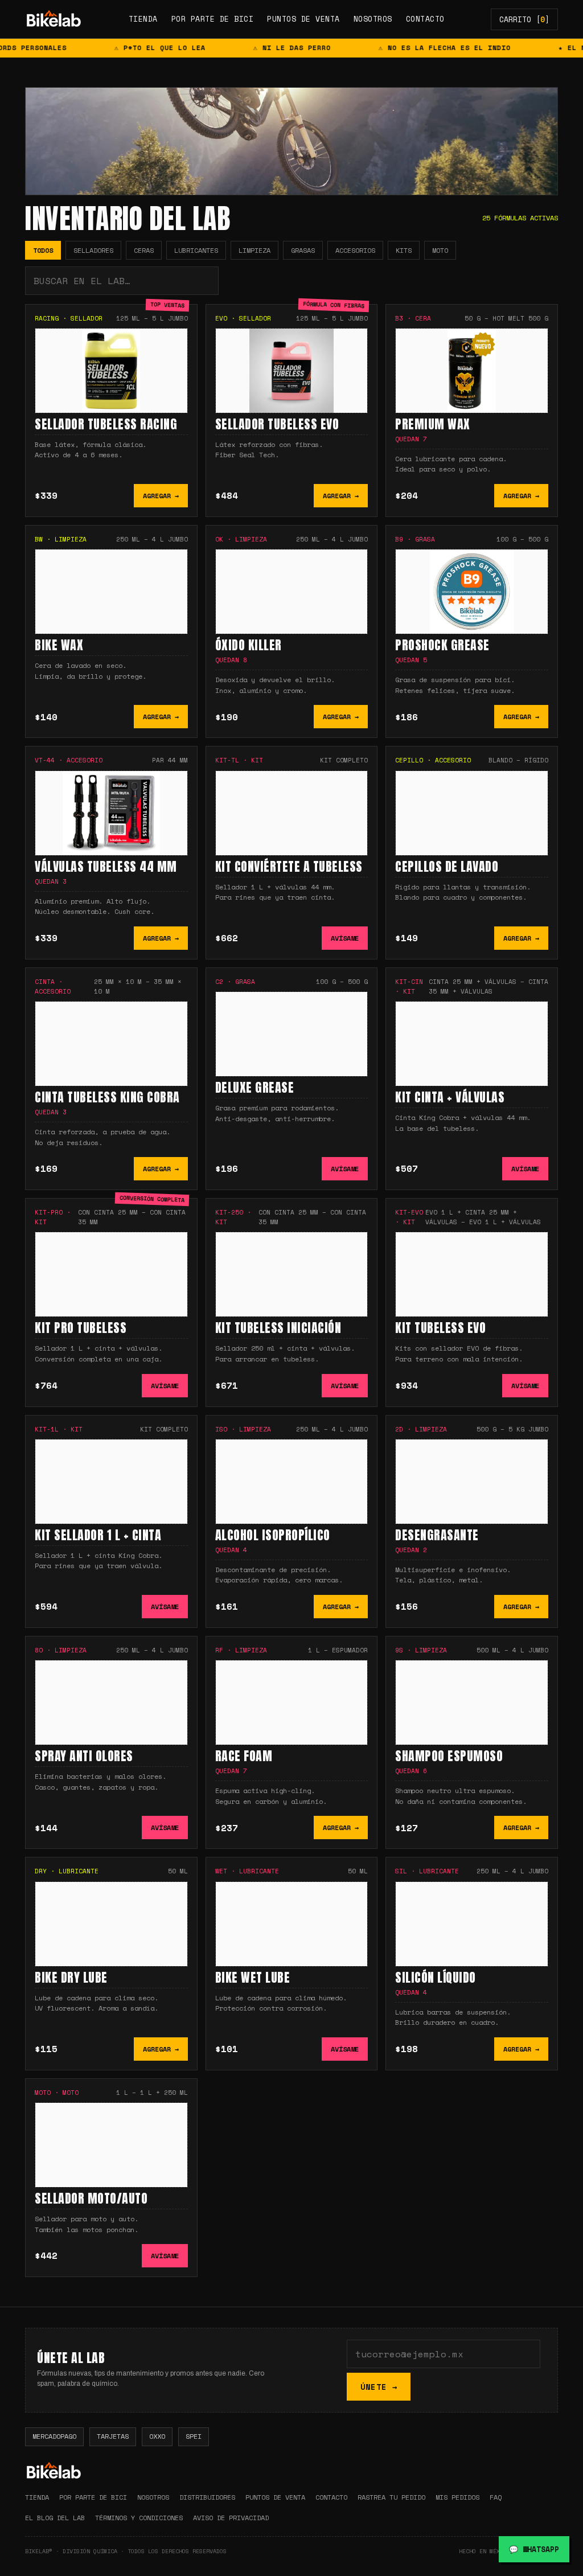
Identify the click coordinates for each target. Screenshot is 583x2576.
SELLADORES (93, 250)
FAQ (496, 2497)
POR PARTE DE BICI (213, 19)
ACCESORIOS (355, 250)
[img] (54, 19)
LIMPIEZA (254, 250)
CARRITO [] (524, 19)
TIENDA (143, 19)
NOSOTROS (373, 19)
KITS (404, 250)
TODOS (43, 250)
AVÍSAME (345, 938)
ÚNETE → (379, 2387)
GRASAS (303, 250)
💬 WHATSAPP (534, 2549)
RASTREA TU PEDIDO (391, 2497)
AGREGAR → (161, 496)
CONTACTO (425, 19)
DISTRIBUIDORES (207, 2497)
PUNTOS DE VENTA (303, 19)
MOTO (440, 250)
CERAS (144, 250)
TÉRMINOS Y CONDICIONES (139, 2518)
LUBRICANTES (196, 250)
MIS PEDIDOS (457, 2497)
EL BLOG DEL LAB (55, 2518)
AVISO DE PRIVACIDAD (231, 2518)
